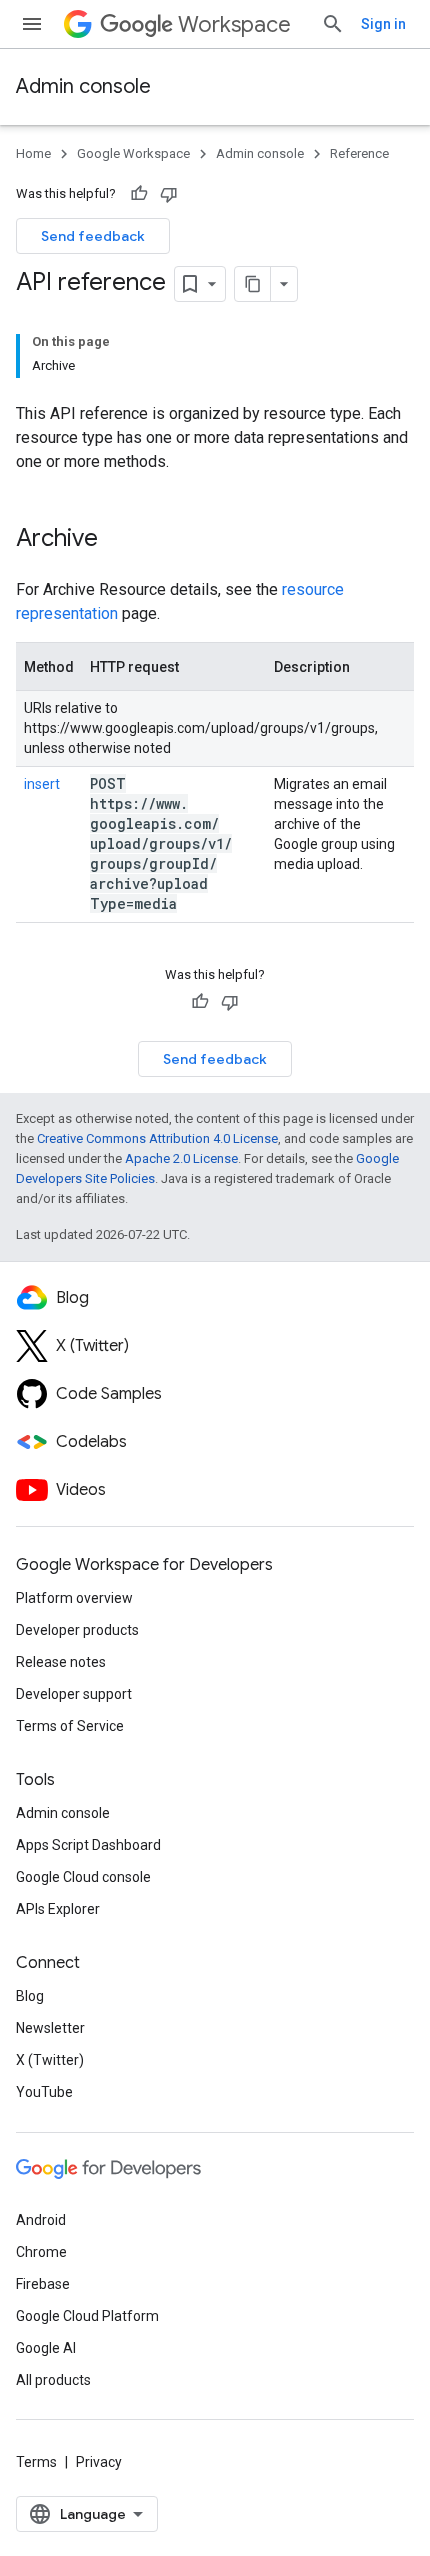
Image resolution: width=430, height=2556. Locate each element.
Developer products (77, 1630)
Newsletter (50, 2028)
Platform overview (74, 1598)
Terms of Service (70, 1726)
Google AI (46, 2348)
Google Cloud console (83, 1877)
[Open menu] (32, 24)
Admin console (83, 86)
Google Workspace (133, 153)
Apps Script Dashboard (88, 1845)
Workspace (234, 24)
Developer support (74, 1694)
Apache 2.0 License (181, 1158)
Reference (359, 153)
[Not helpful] (169, 194)
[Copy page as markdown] (253, 284)
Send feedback (93, 236)
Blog (30, 1996)
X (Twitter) (50, 2060)
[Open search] (333, 24)
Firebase (43, 2284)
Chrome (41, 2252)
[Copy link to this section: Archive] (124, 540)
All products (53, 2380)
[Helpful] (139, 194)
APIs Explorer (58, 1909)
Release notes (61, 1662)
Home (33, 153)
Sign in (383, 24)
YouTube (44, 2092)
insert (42, 784)
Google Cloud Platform (87, 2316)
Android (41, 2220)
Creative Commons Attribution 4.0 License (157, 1138)
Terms (36, 2462)
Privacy (99, 2462)
